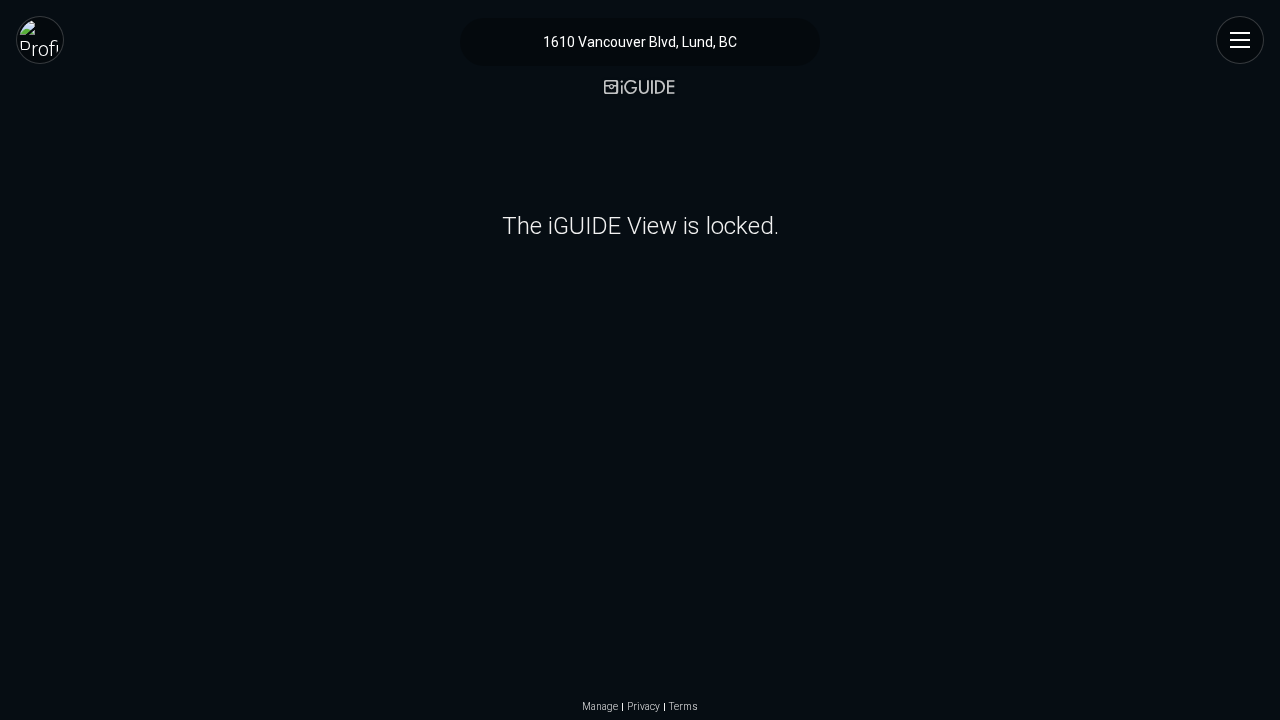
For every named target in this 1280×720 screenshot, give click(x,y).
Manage (600, 707)
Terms (683, 707)
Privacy (643, 707)
